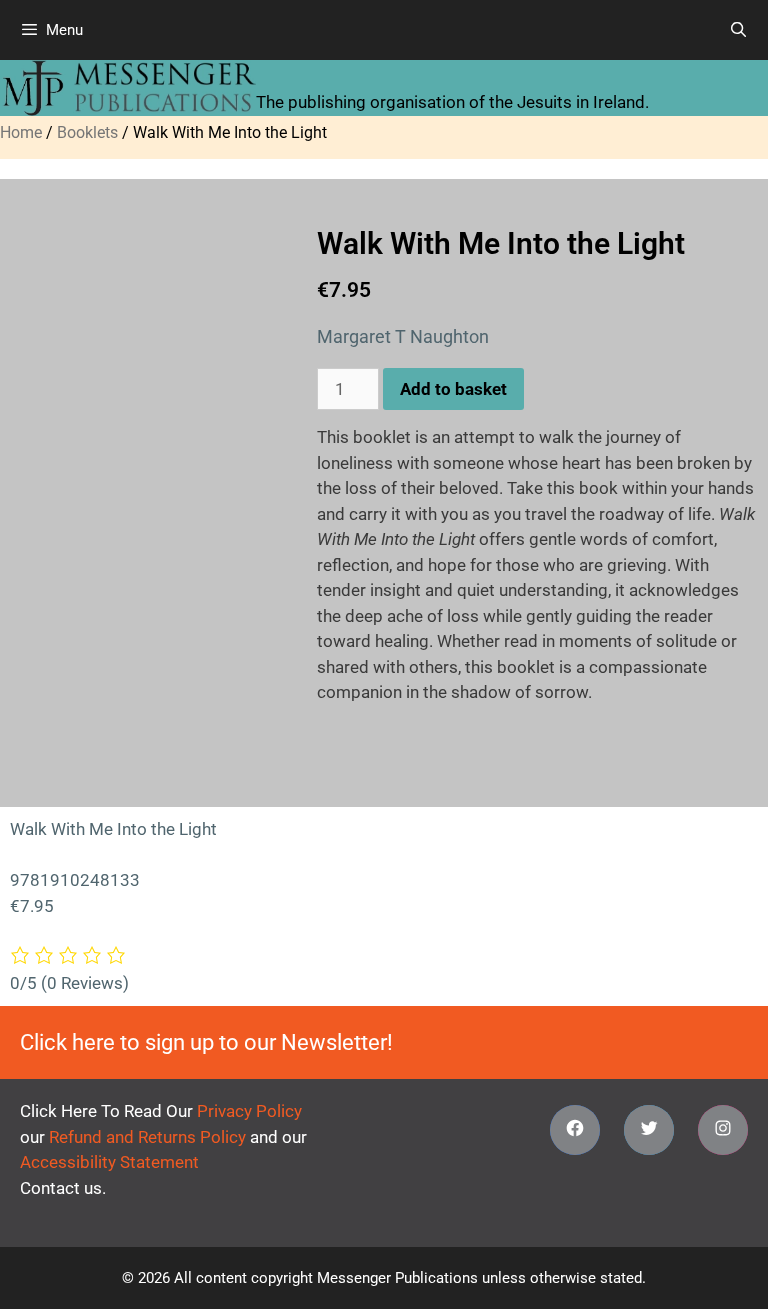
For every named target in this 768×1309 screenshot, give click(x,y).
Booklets (87, 132)
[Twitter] (649, 1130)
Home (21, 132)
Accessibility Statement (109, 1162)
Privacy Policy (249, 1111)
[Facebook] (575, 1130)
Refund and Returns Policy (147, 1137)
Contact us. (63, 1188)
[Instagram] (723, 1130)
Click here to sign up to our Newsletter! (206, 1042)
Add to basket (453, 389)
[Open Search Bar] (738, 30)
